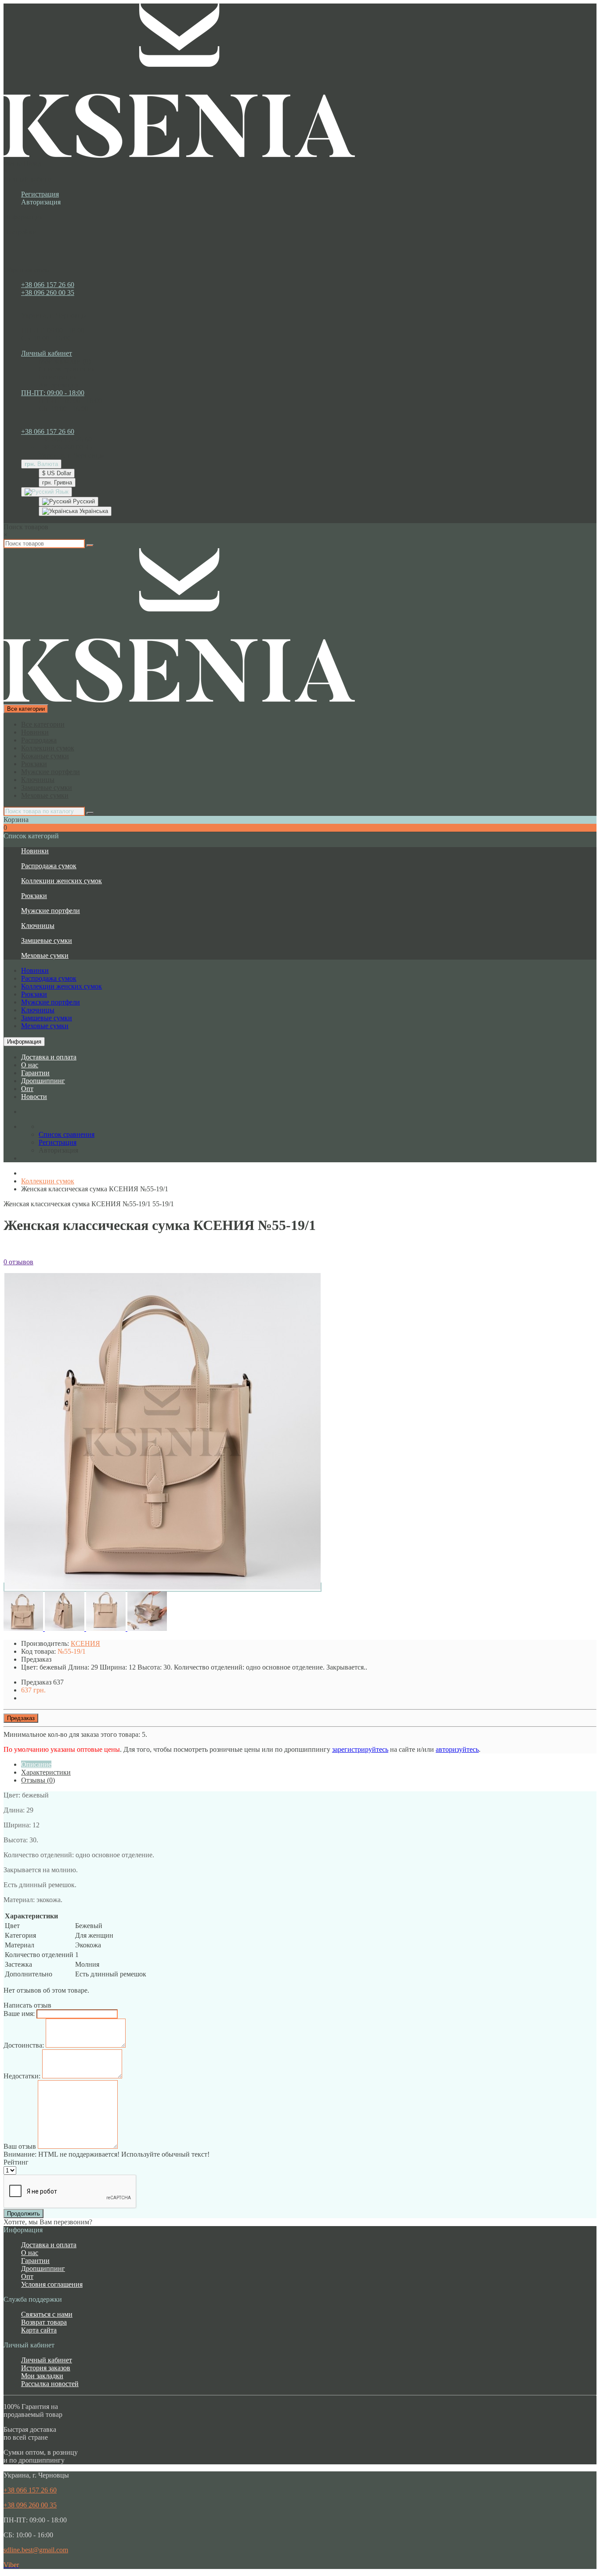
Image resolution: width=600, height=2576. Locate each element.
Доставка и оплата (49, 1057)
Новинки (35, 732)
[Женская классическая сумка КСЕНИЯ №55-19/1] (163, 1587)
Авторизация (41, 202)
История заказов (46, 2368)
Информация (24, 1042)
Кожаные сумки (45, 756)
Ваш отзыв (20, 2146)
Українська (93, 511)
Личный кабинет (47, 2360)
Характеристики (46, 1772)
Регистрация (40, 194)
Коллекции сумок (48, 748)
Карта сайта (39, 2330)
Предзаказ (21, 1718)
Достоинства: (24, 2045)
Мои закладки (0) (65, 361)
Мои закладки (42, 2376)
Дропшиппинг (43, 1081)
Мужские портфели (51, 772)
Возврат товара (44, 2322)
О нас (30, 1065)
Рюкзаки (34, 764)
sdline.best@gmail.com (36, 2550)
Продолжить (23, 2214)
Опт (27, 1089)
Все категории (43, 724)
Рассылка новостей (50, 2384)
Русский (83, 501)
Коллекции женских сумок (61, 881)
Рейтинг (16, 2162)
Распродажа (39, 740)
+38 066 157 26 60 (48, 285)
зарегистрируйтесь (360, 1749)
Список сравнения (67, 369)
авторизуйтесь (457, 1749)
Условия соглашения (52, 2284)
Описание (36, 1764)
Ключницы (38, 780)
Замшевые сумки (47, 788)
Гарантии (35, 1073)
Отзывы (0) (38, 1780)
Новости (34, 1097)
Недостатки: (22, 2076)
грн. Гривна (57, 482)
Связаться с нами (47, 2314)
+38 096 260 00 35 (48, 293)
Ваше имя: (19, 2014)
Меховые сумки (45, 795)
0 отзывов (18, 1262)
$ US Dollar (57, 473)
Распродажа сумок (49, 866)
